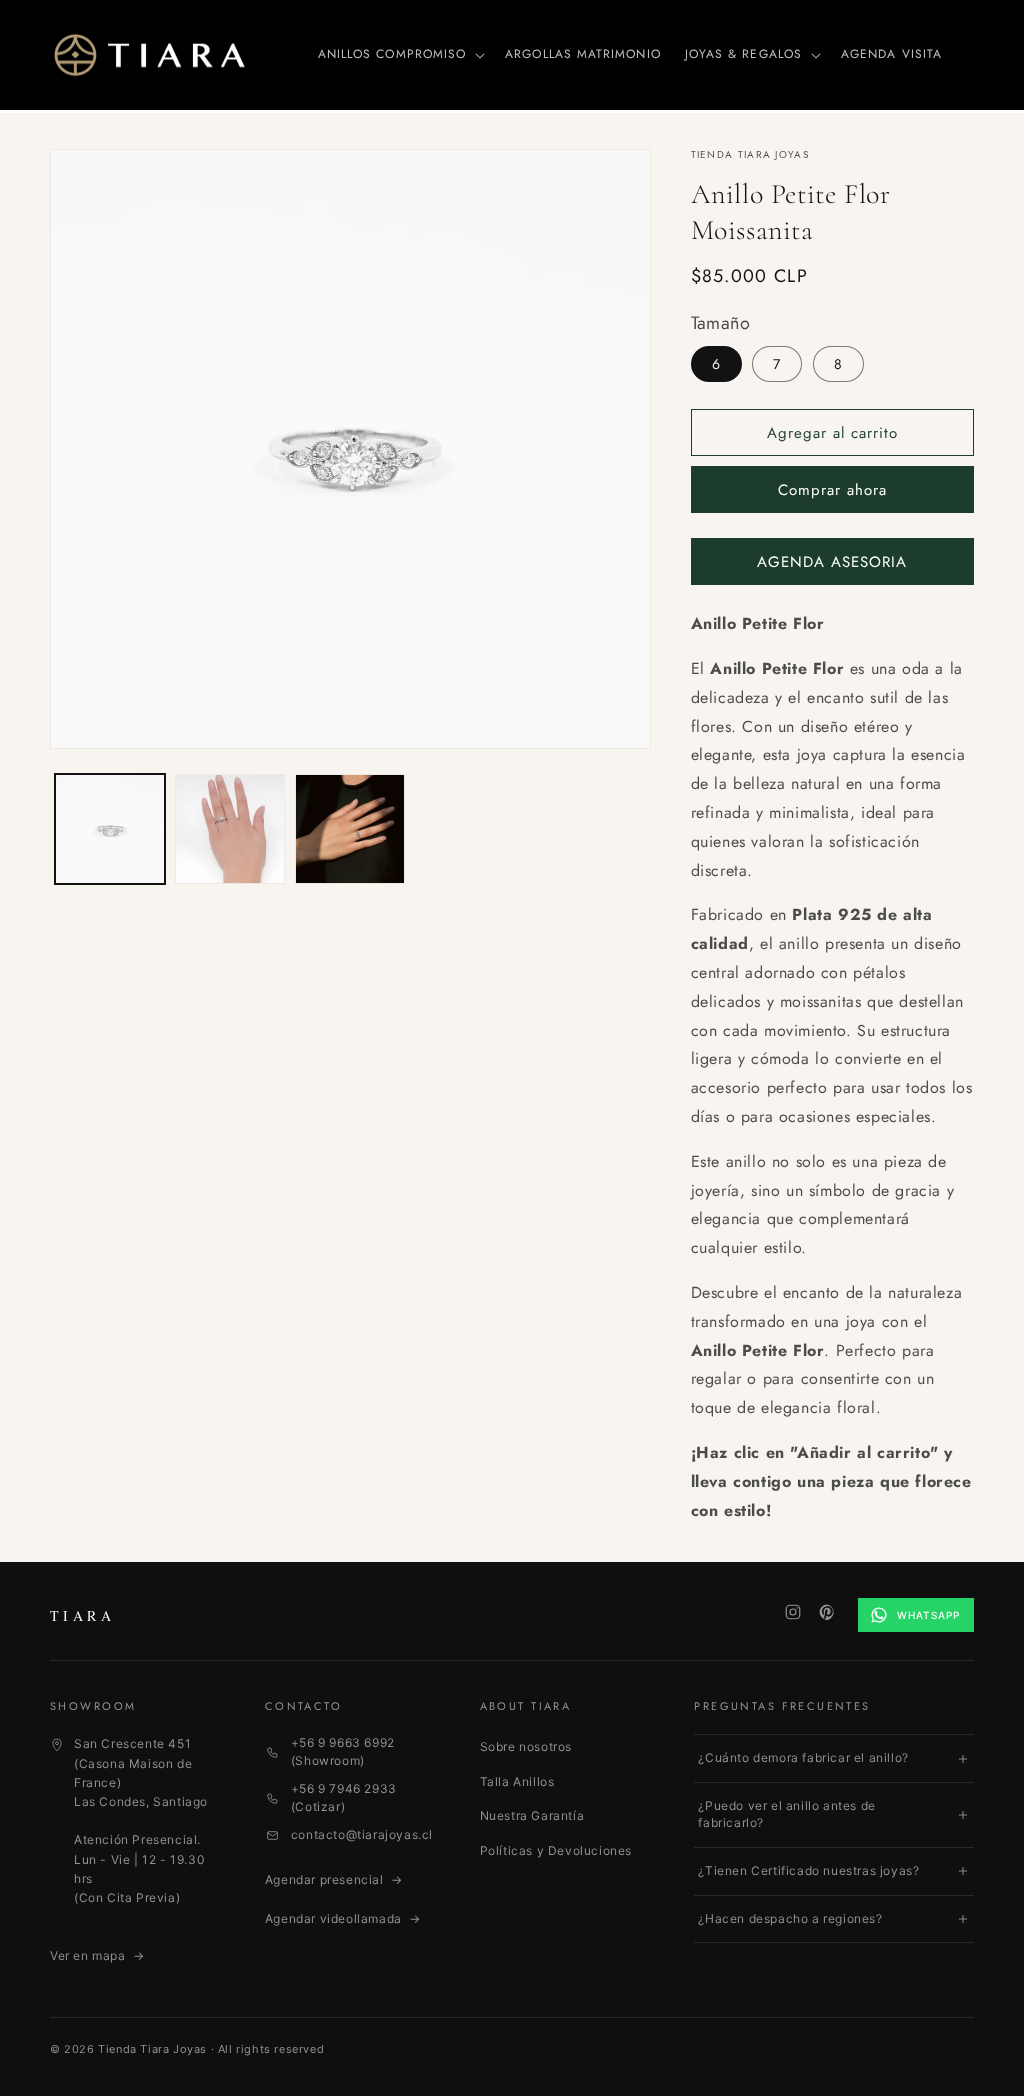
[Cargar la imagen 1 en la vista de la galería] (110, 829)
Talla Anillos (517, 1781)
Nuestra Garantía (532, 1815)
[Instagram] (793, 1612)
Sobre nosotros (526, 1746)
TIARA (82, 1615)
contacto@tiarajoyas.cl (362, 1834)
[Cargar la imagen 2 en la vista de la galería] (230, 829)
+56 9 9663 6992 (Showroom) (343, 1751)
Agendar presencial (334, 1879)
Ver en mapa (97, 1955)
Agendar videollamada (343, 1918)
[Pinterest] (827, 1612)
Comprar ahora (832, 490)
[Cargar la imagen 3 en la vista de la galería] (350, 829)
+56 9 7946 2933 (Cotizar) (344, 1797)
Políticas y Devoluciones (556, 1850)
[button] (399, 55)
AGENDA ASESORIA (832, 562)
